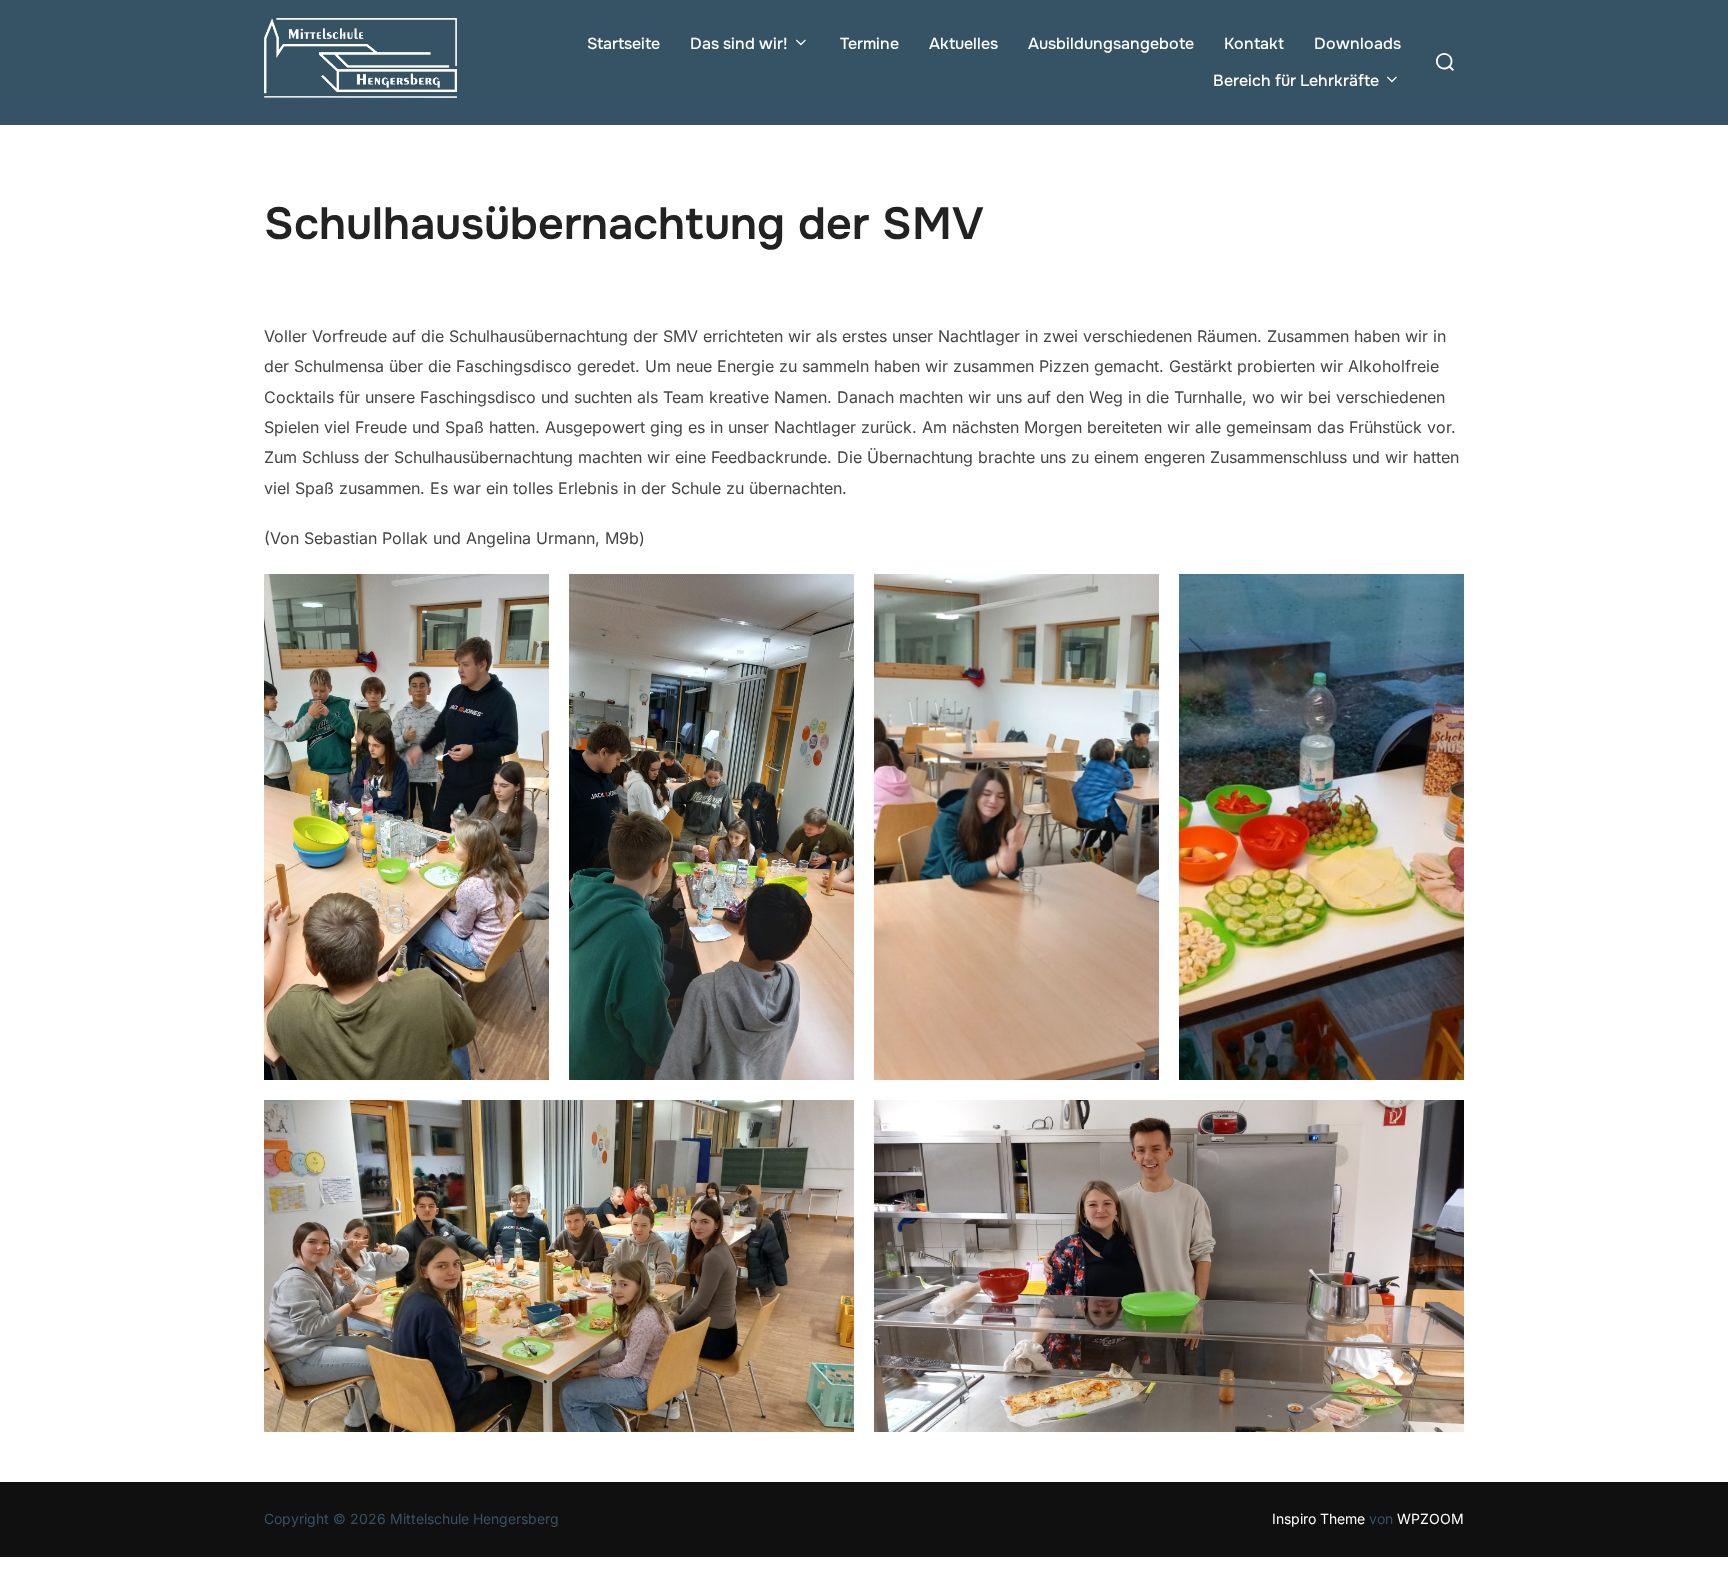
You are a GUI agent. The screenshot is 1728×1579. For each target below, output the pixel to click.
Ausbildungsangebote (1111, 43)
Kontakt (1254, 43)
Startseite (623, 43)
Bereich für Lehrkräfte (1296, 80)
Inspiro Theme (1318, 1518)
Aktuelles (963, 43)
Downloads (1357, 43)
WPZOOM (1430, 1518)
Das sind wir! (739, 43)
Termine (869, 43)
